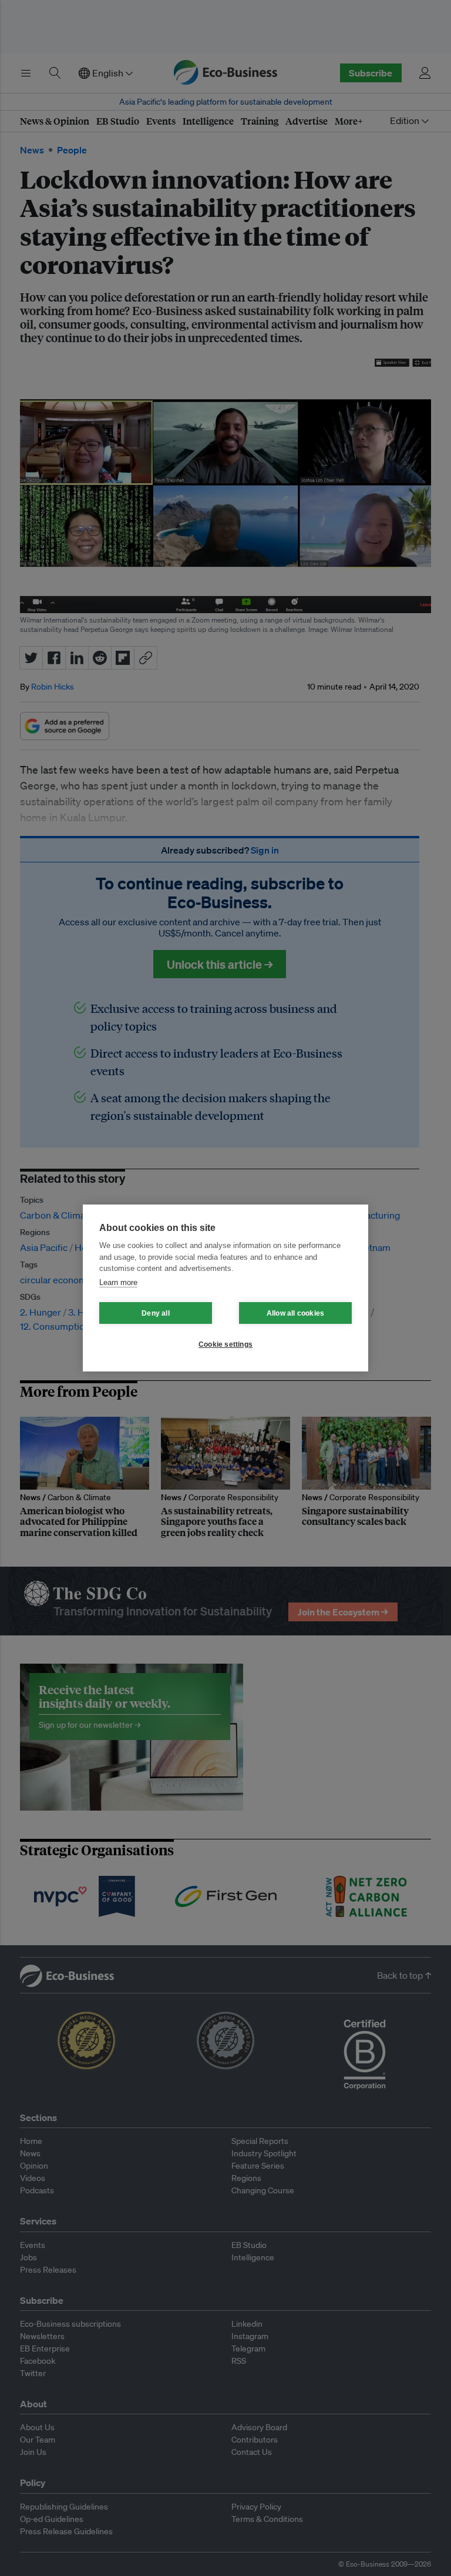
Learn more (118, 1282)
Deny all (156, 1313)
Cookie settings (225, 1344)
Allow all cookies (295, 1313)
